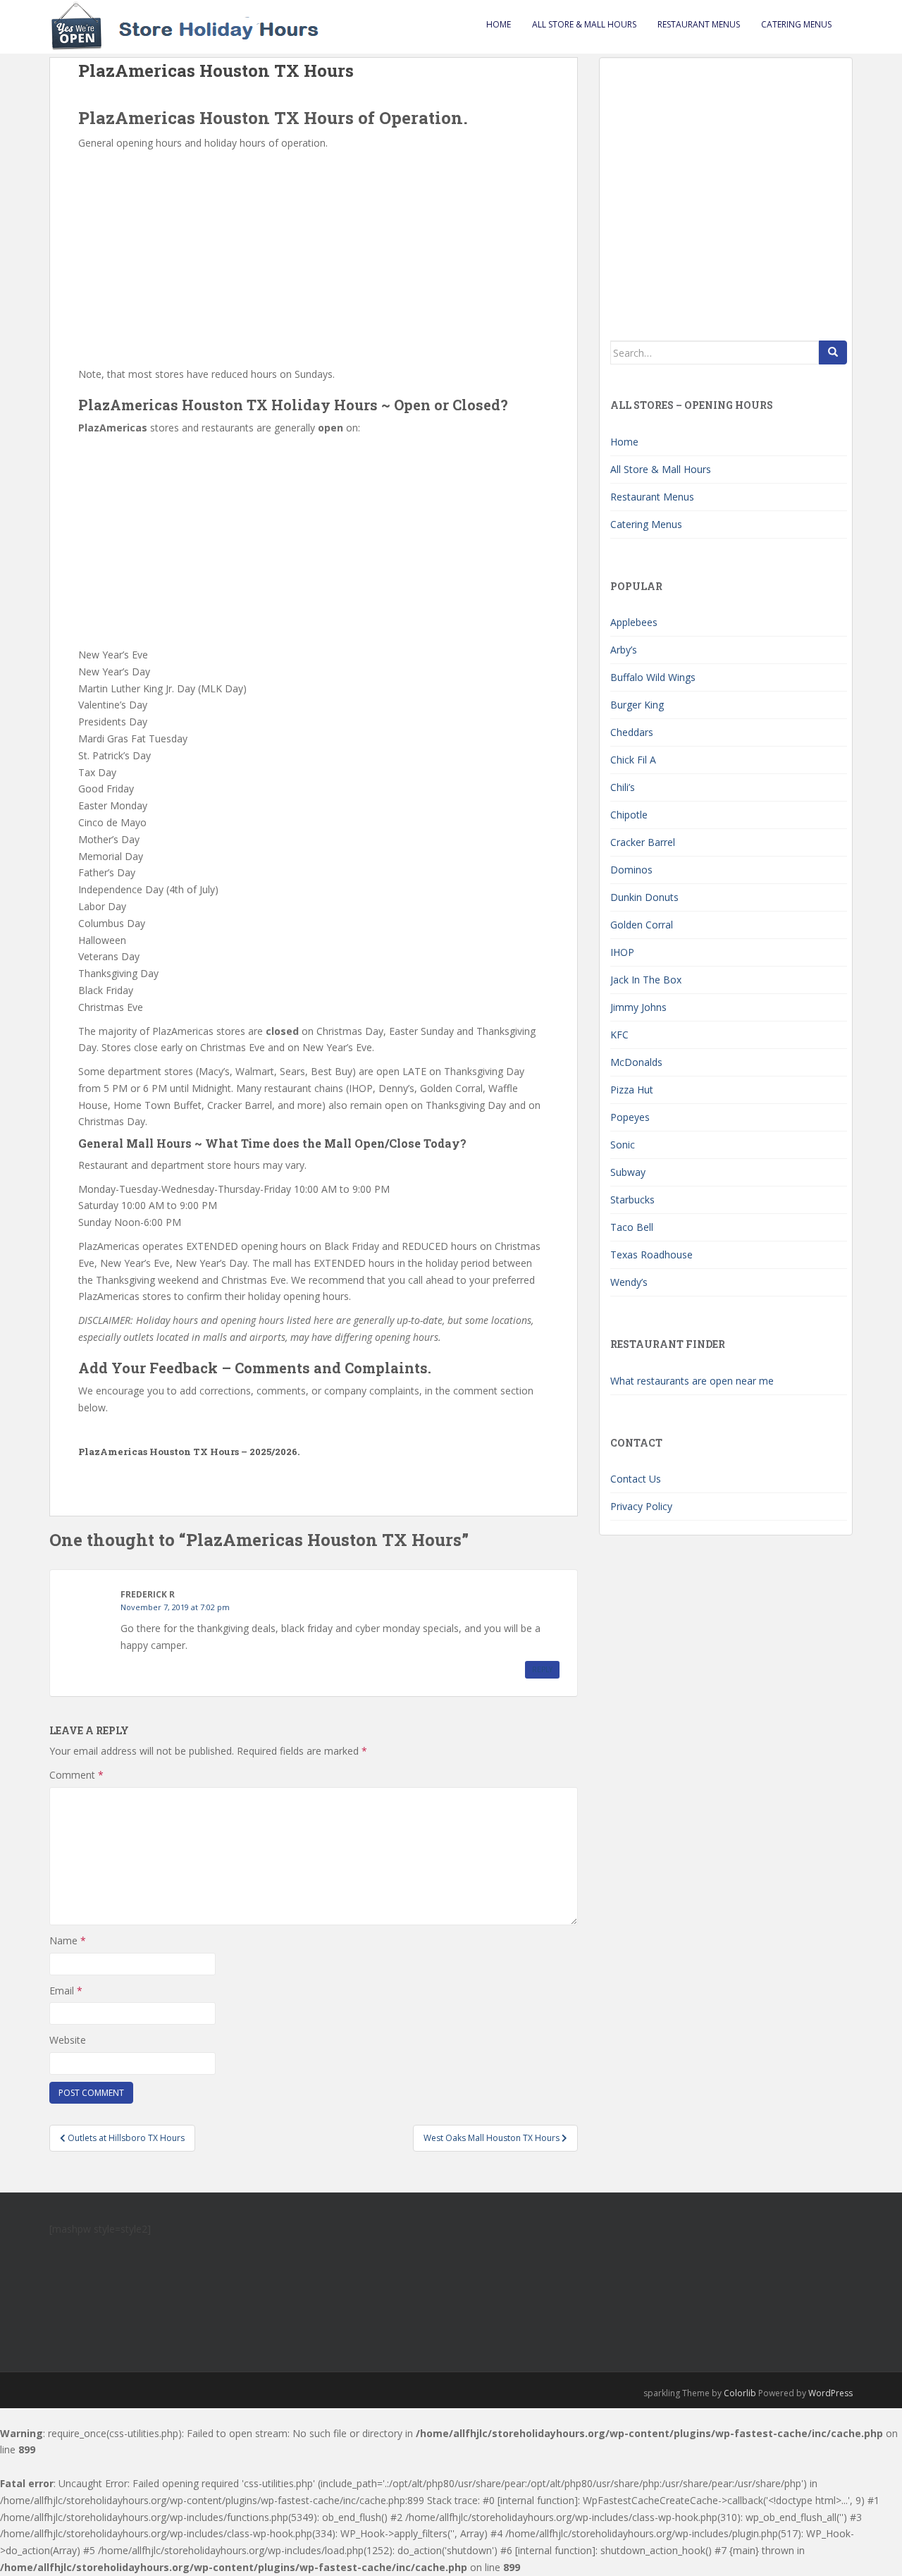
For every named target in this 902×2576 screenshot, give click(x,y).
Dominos (631, 870)
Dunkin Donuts (644, 897)
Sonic (623, 1145)
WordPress (830, 2393)
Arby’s (624, 650)
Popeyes (630, 1117)
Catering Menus (796, 24)
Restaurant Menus (699, 24)
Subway (628, 1172)
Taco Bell (632, 1227)
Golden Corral (642, 925)
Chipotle (629, 815)
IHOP (622, 952)
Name (68, 1940)
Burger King (637, 705)
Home (499, 24)
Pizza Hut (632, 1090)
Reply (542, 1669)
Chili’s (623, 787)
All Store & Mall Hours (584, 24)
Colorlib (740, 2393)
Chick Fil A (633, 760)
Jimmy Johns (638, 1007)
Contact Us (636, 1479)
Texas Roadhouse (651, 1255)
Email (66, 1991)
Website (68, 2040)
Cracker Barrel (643, 842)
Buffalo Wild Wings (653, 677)
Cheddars (632, 732)
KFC (619, 1035)
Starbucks (632, 1200)
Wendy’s (629, 1282)
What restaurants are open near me (692, 1381)
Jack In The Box (646, 980)
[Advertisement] (314, 257)
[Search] (833, 352)
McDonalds (636, 1062)
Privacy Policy (641, 1506)
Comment (76, 1775)
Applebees (634, 622)
